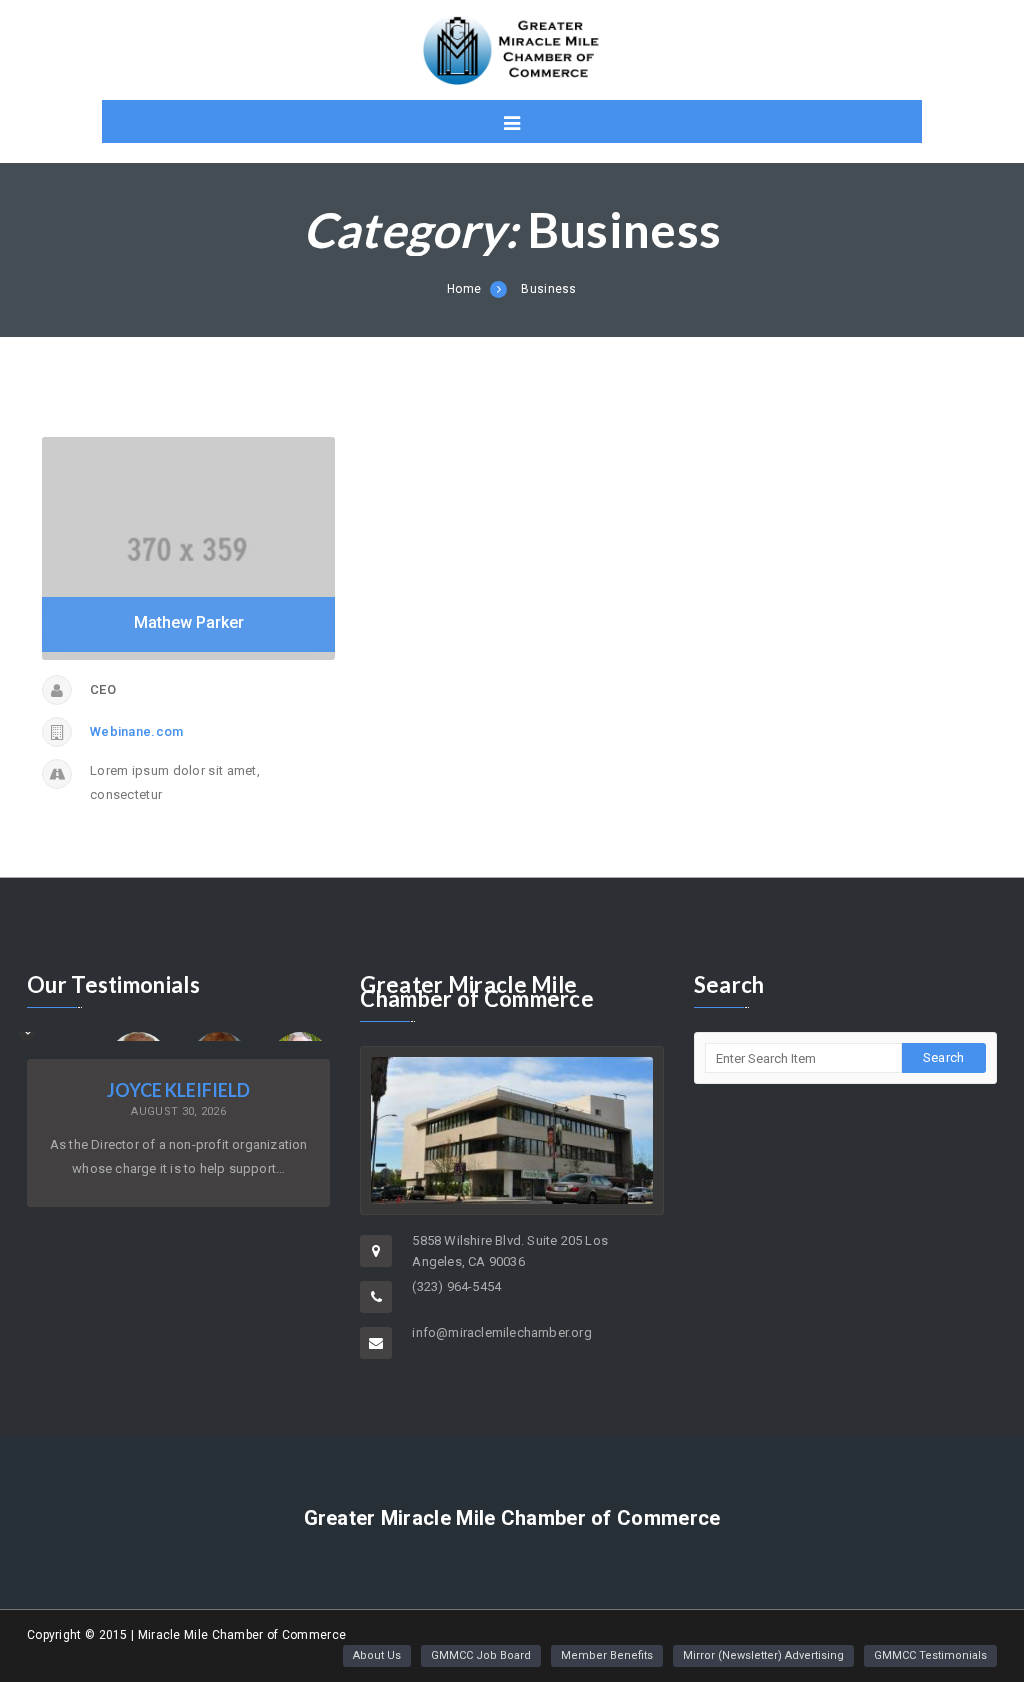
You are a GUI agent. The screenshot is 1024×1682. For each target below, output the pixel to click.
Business (548, 289)
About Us (377, 1655)
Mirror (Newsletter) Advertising (763, 1655)
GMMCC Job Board (481, 1655)
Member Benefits (607, 1655)
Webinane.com (137, 731)
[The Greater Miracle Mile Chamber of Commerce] (512, 50)
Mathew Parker (189, 622)
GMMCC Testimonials (930, 1655)
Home (464, 289)
